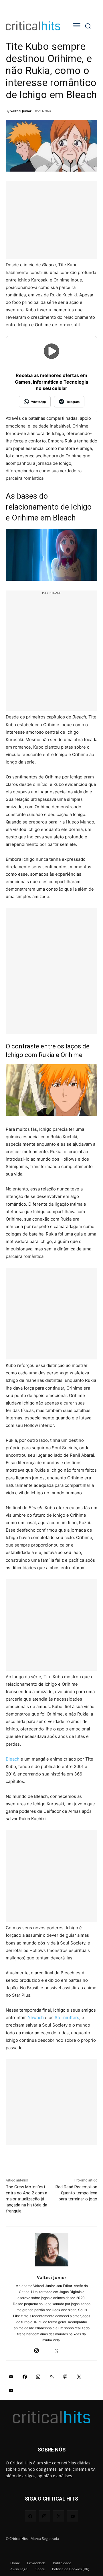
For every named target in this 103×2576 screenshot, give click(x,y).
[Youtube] (11, 2390)
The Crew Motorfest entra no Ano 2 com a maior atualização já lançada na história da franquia (26, 2199)
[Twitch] (66, 2377)
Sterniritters (67, 2018)
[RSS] (52, 2377)
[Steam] (46, 2349)
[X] (57, 2349)
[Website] (67, 2349)
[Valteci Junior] (52, 2250)
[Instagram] (36, 2349)
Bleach (13, 1759)
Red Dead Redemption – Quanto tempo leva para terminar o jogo (76, 2193)
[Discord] (11, 2377)
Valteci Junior (21, 111)
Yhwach (36, 2018)
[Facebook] (25, 2377)
